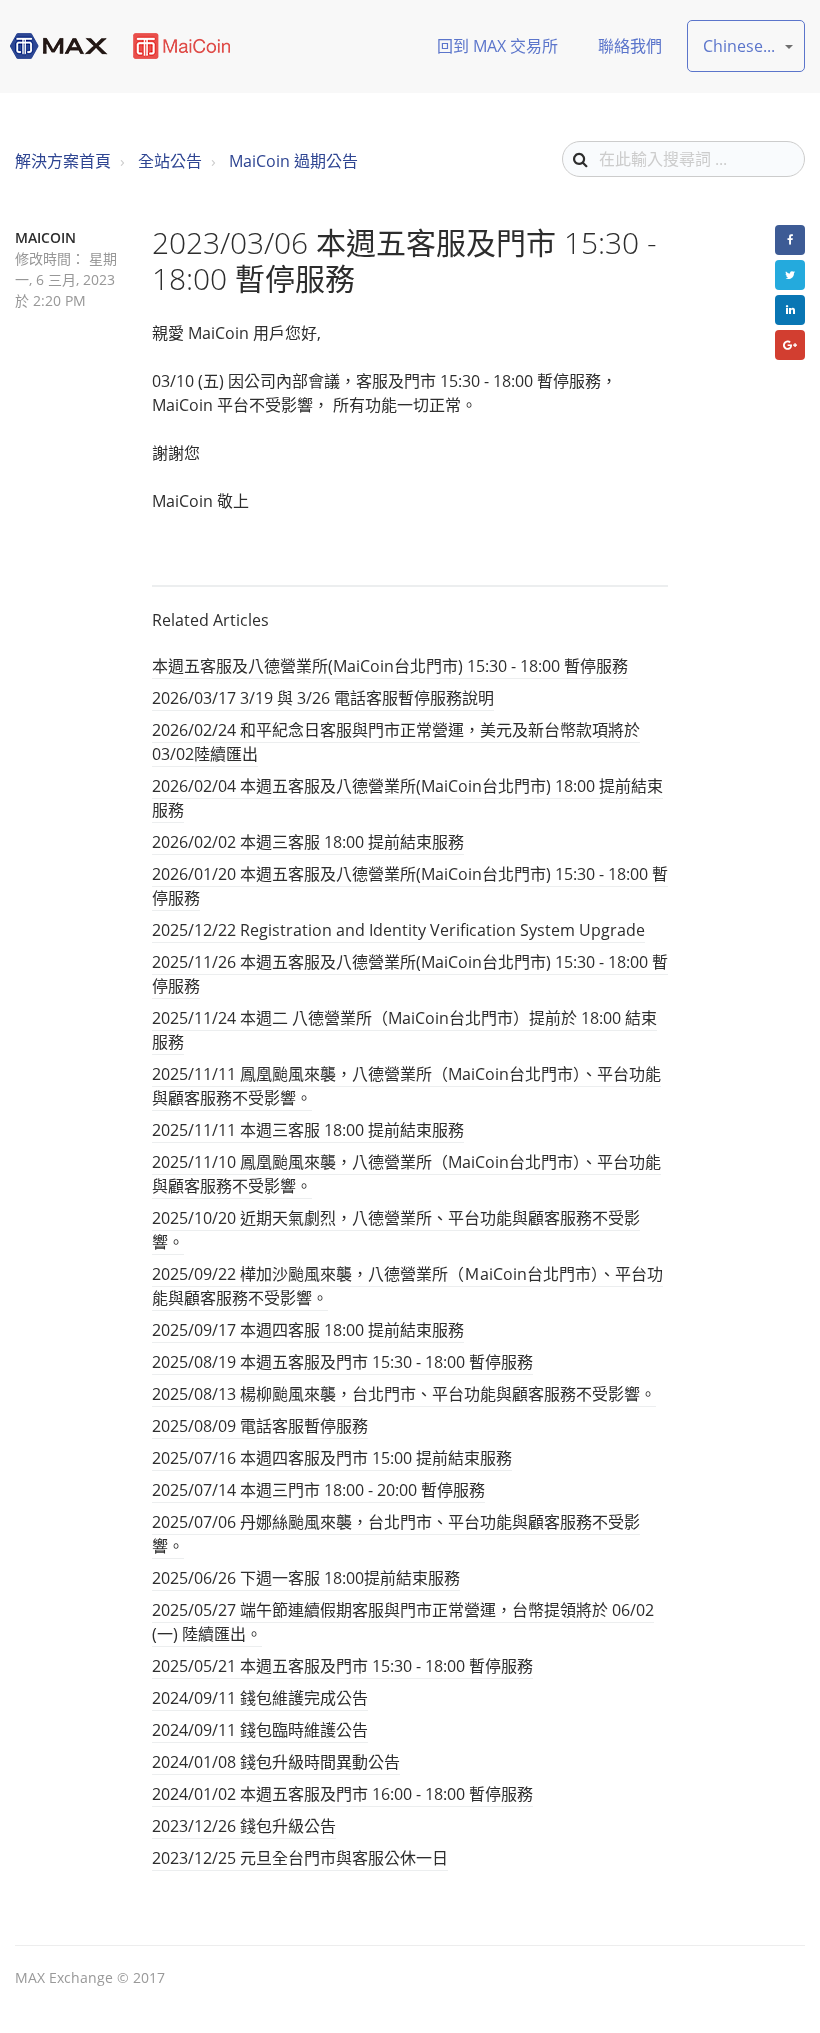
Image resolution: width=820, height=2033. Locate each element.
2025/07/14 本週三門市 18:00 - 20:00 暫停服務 (318, 1490)
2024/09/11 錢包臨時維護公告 (260, 1730)
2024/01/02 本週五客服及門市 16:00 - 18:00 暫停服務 (342, 1794)
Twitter (790, 275)
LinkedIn (790, 310)
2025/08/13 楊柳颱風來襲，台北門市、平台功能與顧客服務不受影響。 (404, 1394)
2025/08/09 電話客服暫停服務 (260, 1426)
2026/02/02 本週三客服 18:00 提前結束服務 (308, 842)
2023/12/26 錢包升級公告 (244, 1826)
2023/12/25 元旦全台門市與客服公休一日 (300, 1858)
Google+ (790, 345)
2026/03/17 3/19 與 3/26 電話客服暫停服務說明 (323, 698)
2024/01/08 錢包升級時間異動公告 (276, 1762)
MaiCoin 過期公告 (293, 161)
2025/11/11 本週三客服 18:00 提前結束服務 (308, 1130)
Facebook (790, 240)
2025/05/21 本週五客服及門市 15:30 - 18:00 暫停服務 (342, 1666)
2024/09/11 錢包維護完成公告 (260, 1698)
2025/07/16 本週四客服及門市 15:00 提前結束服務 (332, 1458)
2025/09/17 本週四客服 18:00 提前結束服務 (308, 1330)
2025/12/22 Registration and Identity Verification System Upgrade (398, 930)
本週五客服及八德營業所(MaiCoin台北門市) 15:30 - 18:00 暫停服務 (390, 666)
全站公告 (170, 161)
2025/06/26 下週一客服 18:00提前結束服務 (306, 1578)
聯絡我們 (630, 46)
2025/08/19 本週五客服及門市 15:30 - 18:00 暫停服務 (342, 1362)
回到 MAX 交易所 (497, 46)
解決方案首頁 (63, 161)
